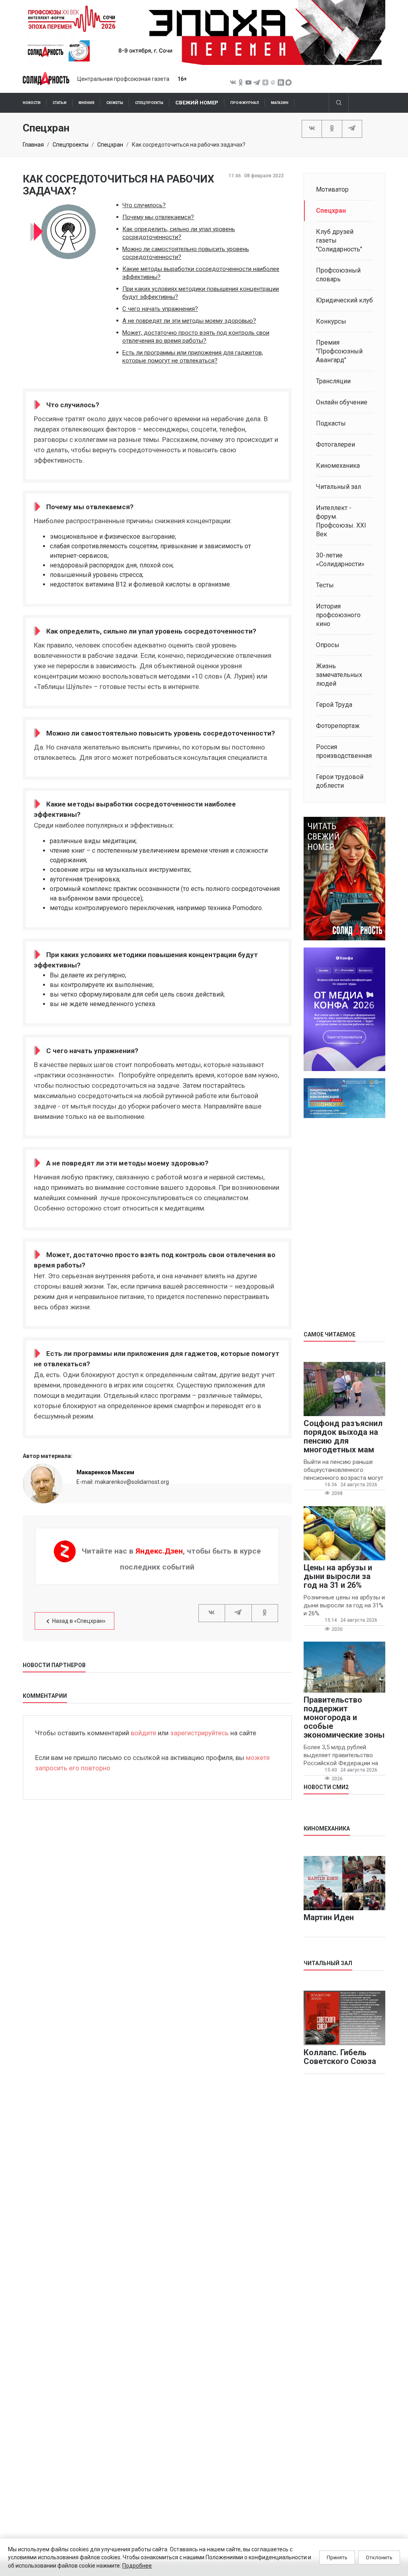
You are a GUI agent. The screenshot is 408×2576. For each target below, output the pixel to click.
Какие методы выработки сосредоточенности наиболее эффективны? (201, 273)
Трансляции (333, 381)
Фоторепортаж (338, 726)
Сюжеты (115, 103)
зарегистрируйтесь (199, 1733)
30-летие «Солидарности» (340, 560)
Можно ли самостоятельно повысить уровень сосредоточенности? (186, 253)
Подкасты (331, 423)
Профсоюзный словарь (338, 275)
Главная (33, 145)
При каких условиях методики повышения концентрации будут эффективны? (201, 293)
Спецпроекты (149, 103)
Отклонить (379, 2557)
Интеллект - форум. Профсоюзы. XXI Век (341, 521)
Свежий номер (197, 103)
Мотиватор (332, 189)
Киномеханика (338, 466)
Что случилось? (144, 205)
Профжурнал (245, 103)
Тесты (325, 585)
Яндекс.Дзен (159, 1551)
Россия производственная (344, 751)
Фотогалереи (335, 444)
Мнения (86, 103)
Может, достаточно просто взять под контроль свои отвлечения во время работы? (196, 337)
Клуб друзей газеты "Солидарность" (339, 240)
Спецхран (110, 145)
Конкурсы (331, 321)
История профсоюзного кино (338, 615)
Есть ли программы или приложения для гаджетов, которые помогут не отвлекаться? (193, 357)
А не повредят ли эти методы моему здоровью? (189, 321)
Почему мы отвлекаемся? (158, 217)
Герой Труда (334, 705)
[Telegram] (352, 128)
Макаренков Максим (105, 1472)
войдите (143, 1733)
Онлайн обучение (342, 402)
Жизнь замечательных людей (339, 675)
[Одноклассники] (332, 128)
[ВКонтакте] (312, 128)
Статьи (60, 103)
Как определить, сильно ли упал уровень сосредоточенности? (179, 233)
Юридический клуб (344, 300)
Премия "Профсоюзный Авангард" (339, 351)
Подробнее (137, 2566)
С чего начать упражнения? (160, 309)
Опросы (328, 645)
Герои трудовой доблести (340, 781)
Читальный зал (338, 487)
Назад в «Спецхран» (79, 1621)
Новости (32, 103)
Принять (337, 2557)
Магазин (280, 103)
